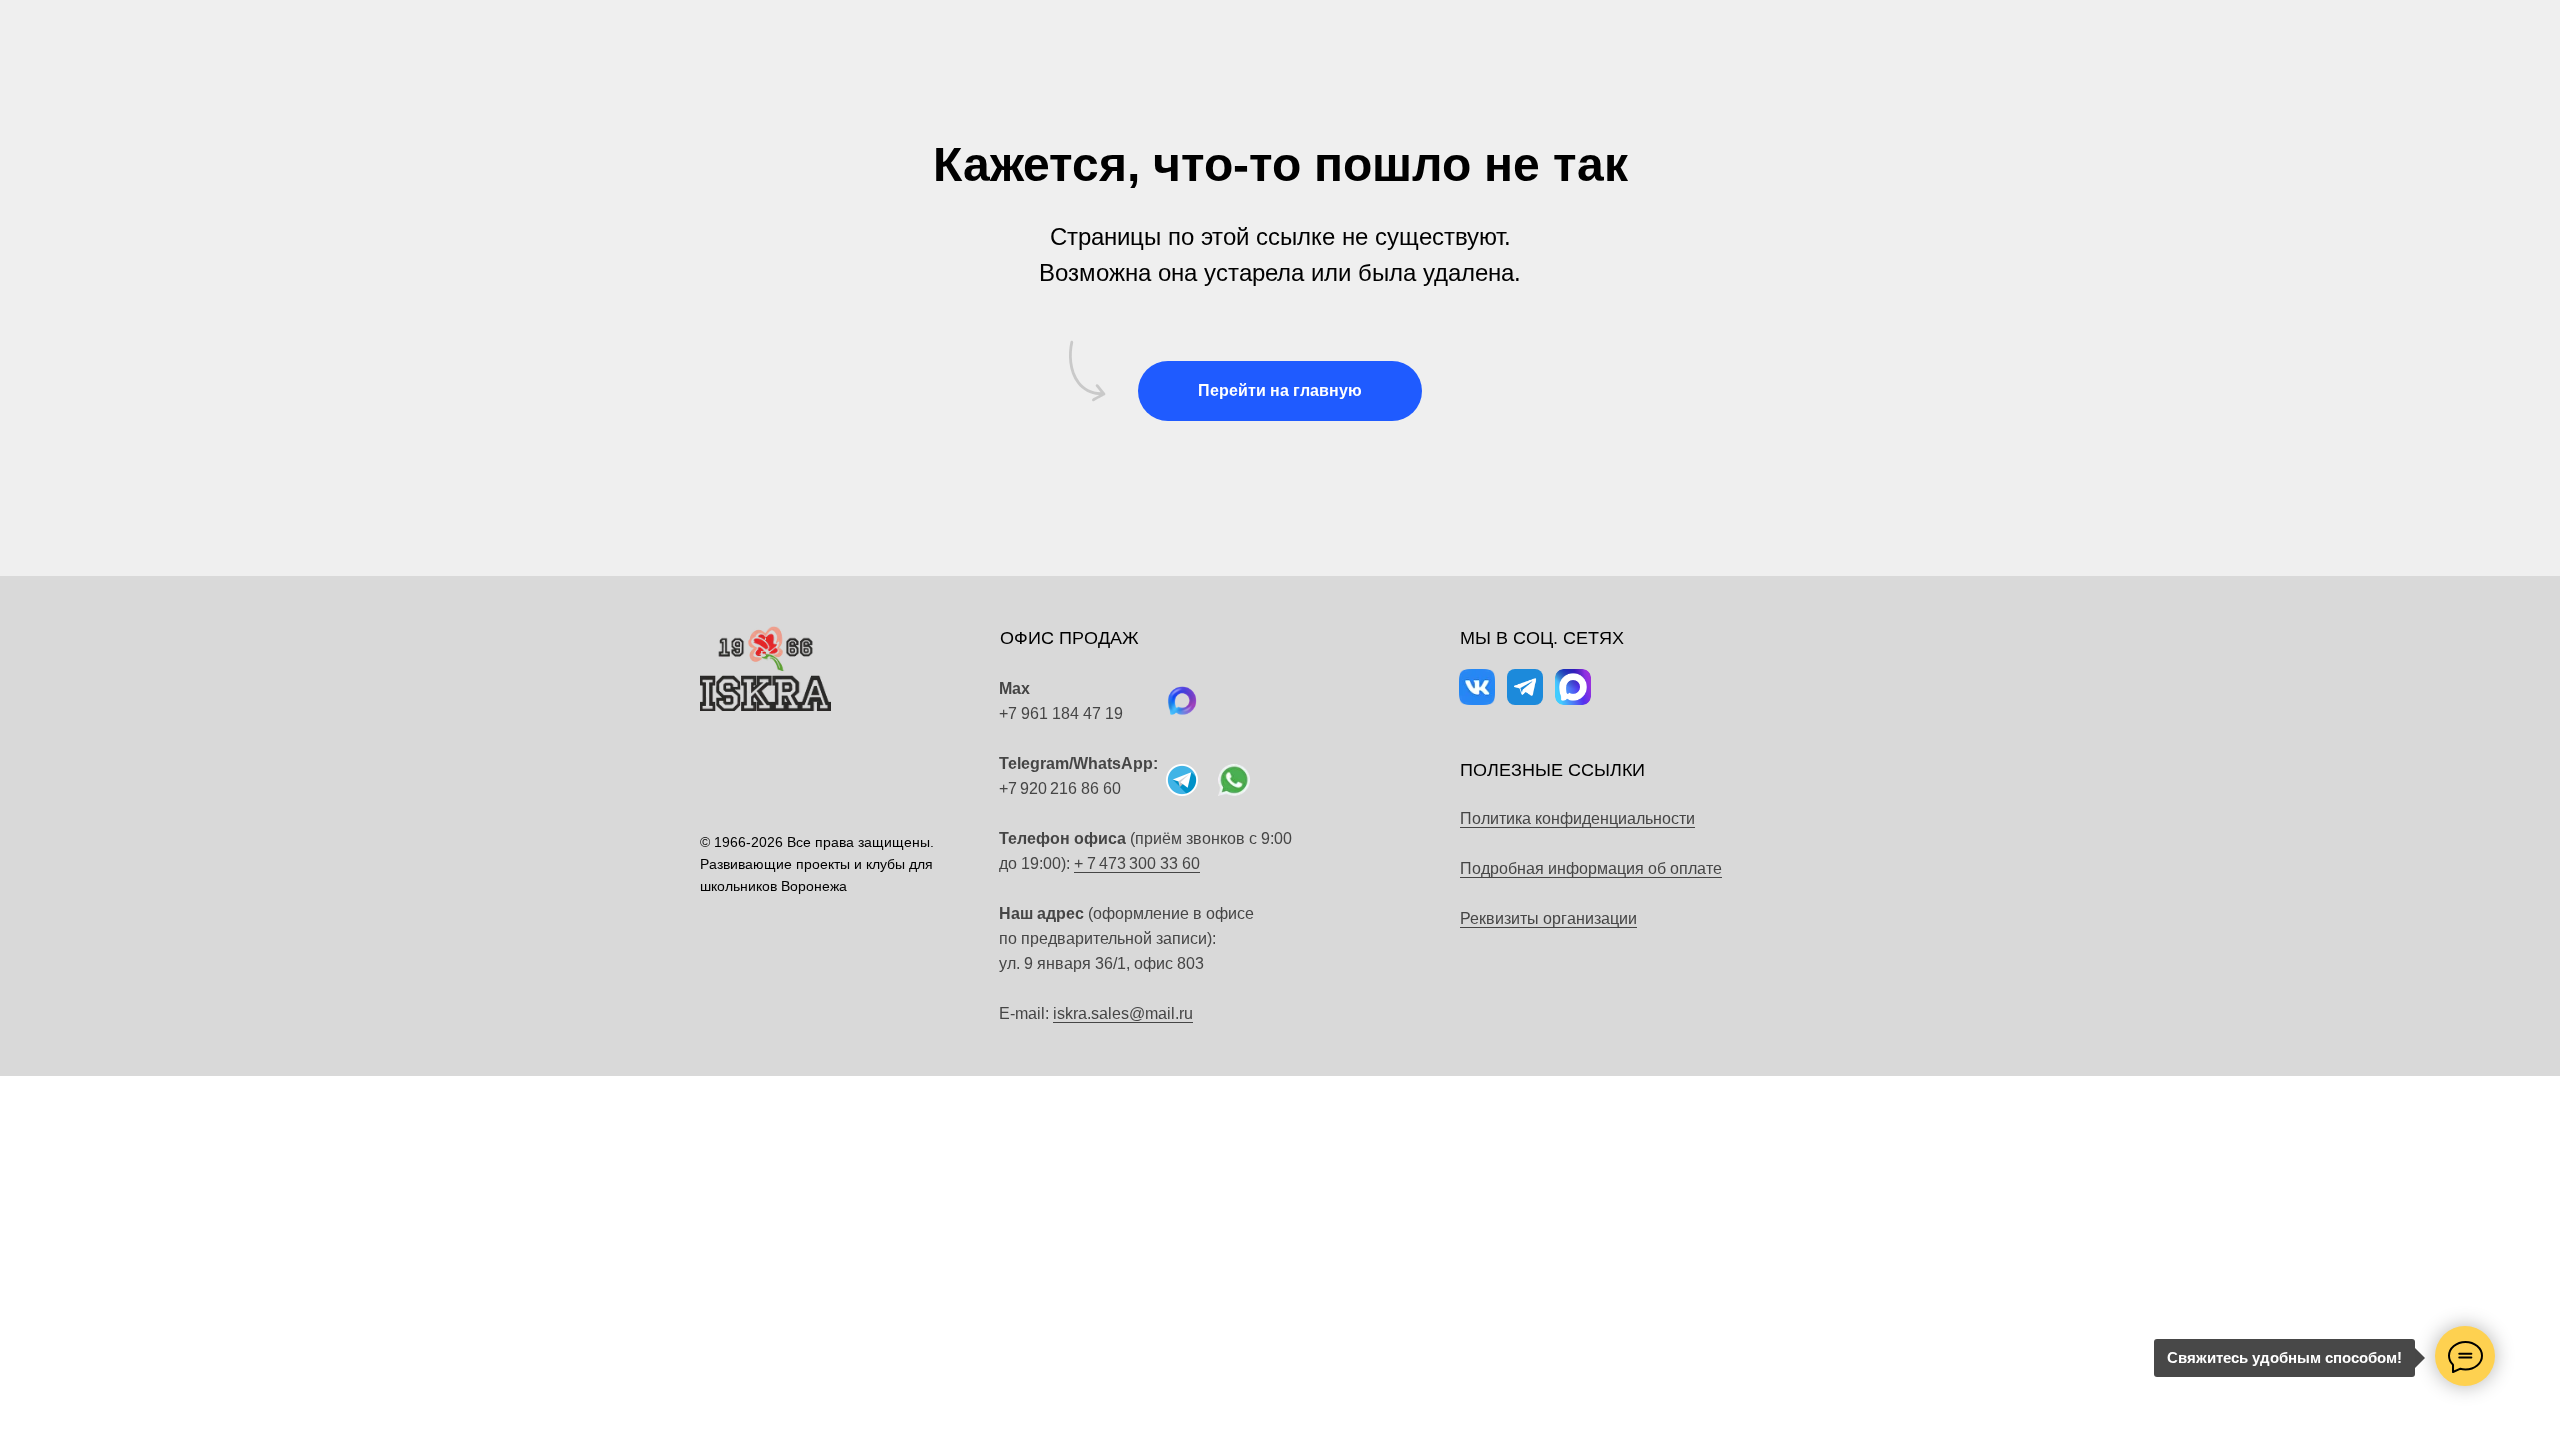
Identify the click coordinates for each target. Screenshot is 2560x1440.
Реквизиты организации (1548, 918)
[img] (1234, 780)
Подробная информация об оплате (1591, 868)
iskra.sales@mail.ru (1123, 1013)
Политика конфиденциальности (1577, 818)
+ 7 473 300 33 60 (1137, 863)
